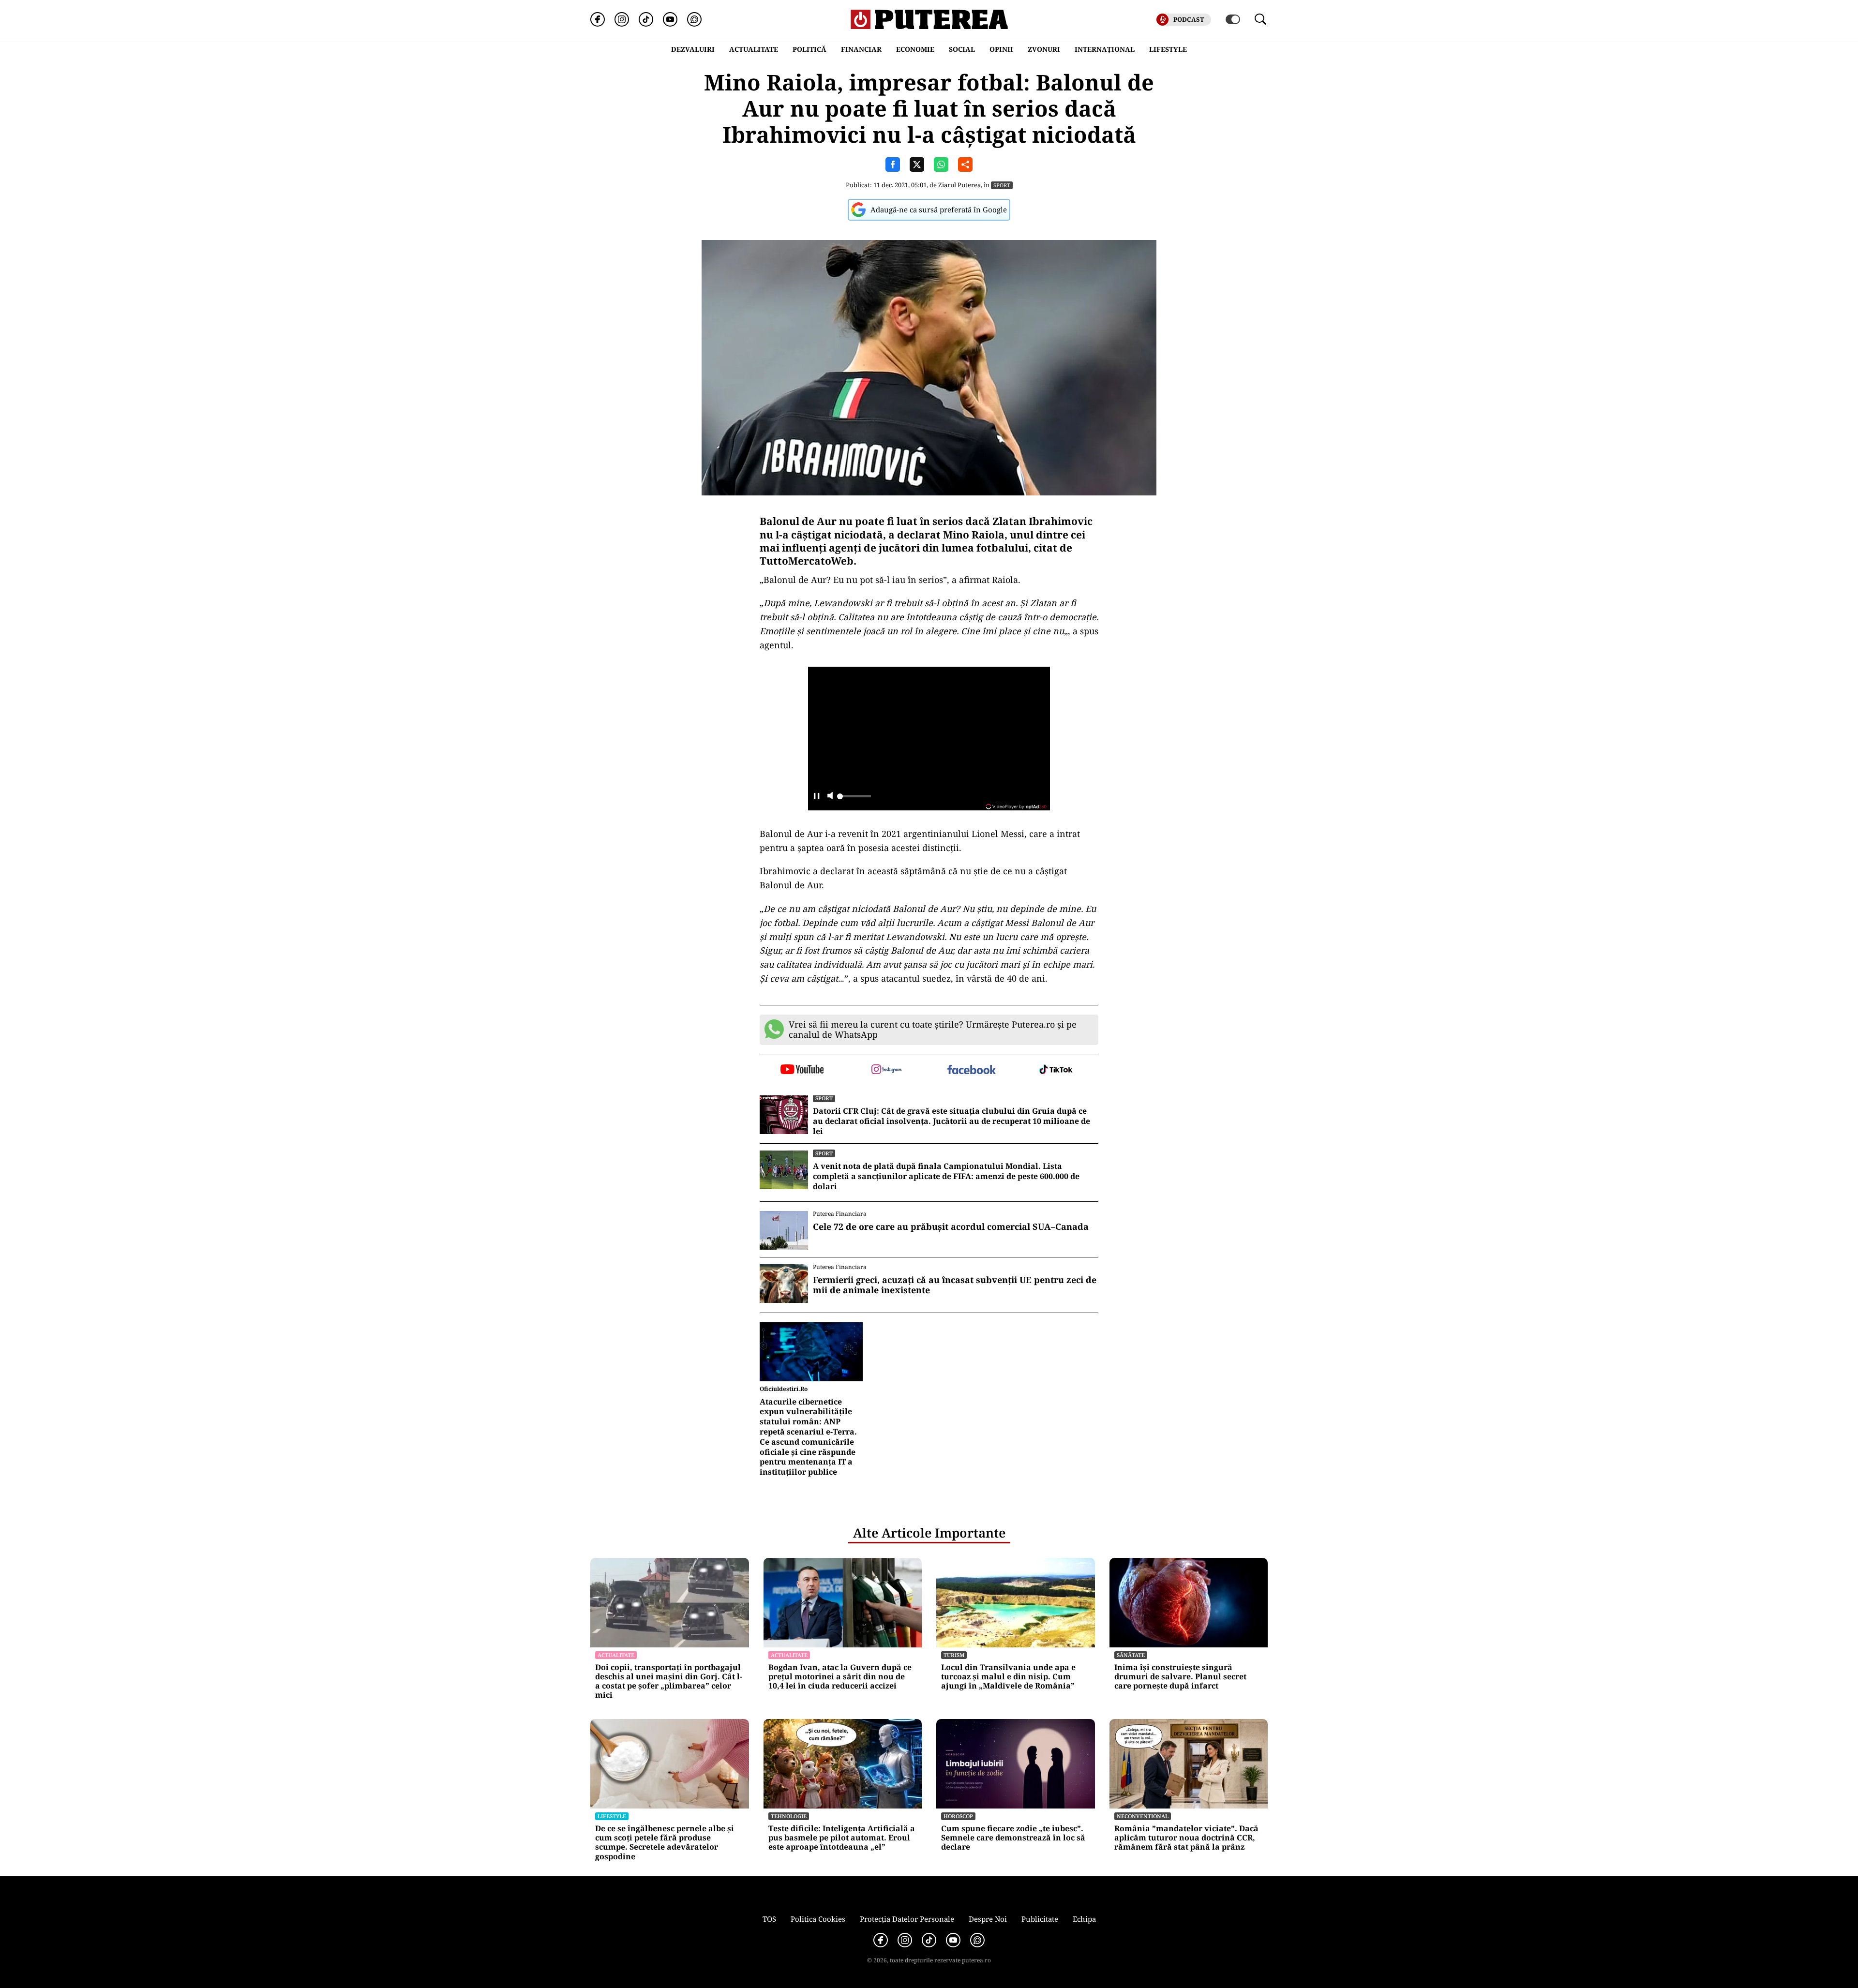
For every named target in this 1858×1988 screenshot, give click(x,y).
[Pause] (817, 797)
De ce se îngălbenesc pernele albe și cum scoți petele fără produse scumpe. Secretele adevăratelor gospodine (665, 1843)
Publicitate (1040, 1919)
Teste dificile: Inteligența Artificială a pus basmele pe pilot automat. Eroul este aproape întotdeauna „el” (842, 1838)
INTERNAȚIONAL (1105, 49)
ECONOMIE (915, 49)
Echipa (1084, 1919)
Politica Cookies (818, 1919)
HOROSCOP (958, 1816)
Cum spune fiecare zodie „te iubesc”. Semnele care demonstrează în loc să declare (1013, 1838)
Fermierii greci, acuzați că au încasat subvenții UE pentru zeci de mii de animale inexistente (955, 1285)
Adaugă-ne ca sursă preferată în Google (939, 209)
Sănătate (1131, 1655)
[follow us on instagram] (887, 1070)
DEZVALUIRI (693, 49)
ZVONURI (1044, 49)
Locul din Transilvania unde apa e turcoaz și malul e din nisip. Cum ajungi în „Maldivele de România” (1008, 1677)
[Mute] (830, 797)
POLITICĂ (809, 49)
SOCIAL (962, 49)
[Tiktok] (646, 19)
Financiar (861, 49)
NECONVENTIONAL (1143, 1816)
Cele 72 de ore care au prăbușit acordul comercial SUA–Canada (951, 1227)
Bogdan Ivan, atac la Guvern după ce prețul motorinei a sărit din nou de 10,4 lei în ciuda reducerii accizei (840, 1677)
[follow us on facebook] (971, 1070)
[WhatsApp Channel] (694, 19)
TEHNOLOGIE (789, 1816)
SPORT (1002, 185)
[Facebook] (598, 19)
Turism (954, 1655)
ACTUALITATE (754, 49)
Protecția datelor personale (907, 1919)
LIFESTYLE (1168, 49)
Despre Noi (988, 1919)
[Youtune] (670, 19)
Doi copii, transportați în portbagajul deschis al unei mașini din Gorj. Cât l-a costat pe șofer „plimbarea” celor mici (669, 1682)
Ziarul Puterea (959, 185)
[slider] (854, 799)
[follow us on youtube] (802, 1070)
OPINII (1001, 49)
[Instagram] (622, 19)
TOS (769, 1919)
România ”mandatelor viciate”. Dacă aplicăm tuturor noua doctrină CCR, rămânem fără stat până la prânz (1186, 1838)
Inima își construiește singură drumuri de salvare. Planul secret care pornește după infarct (1180, 1677)
